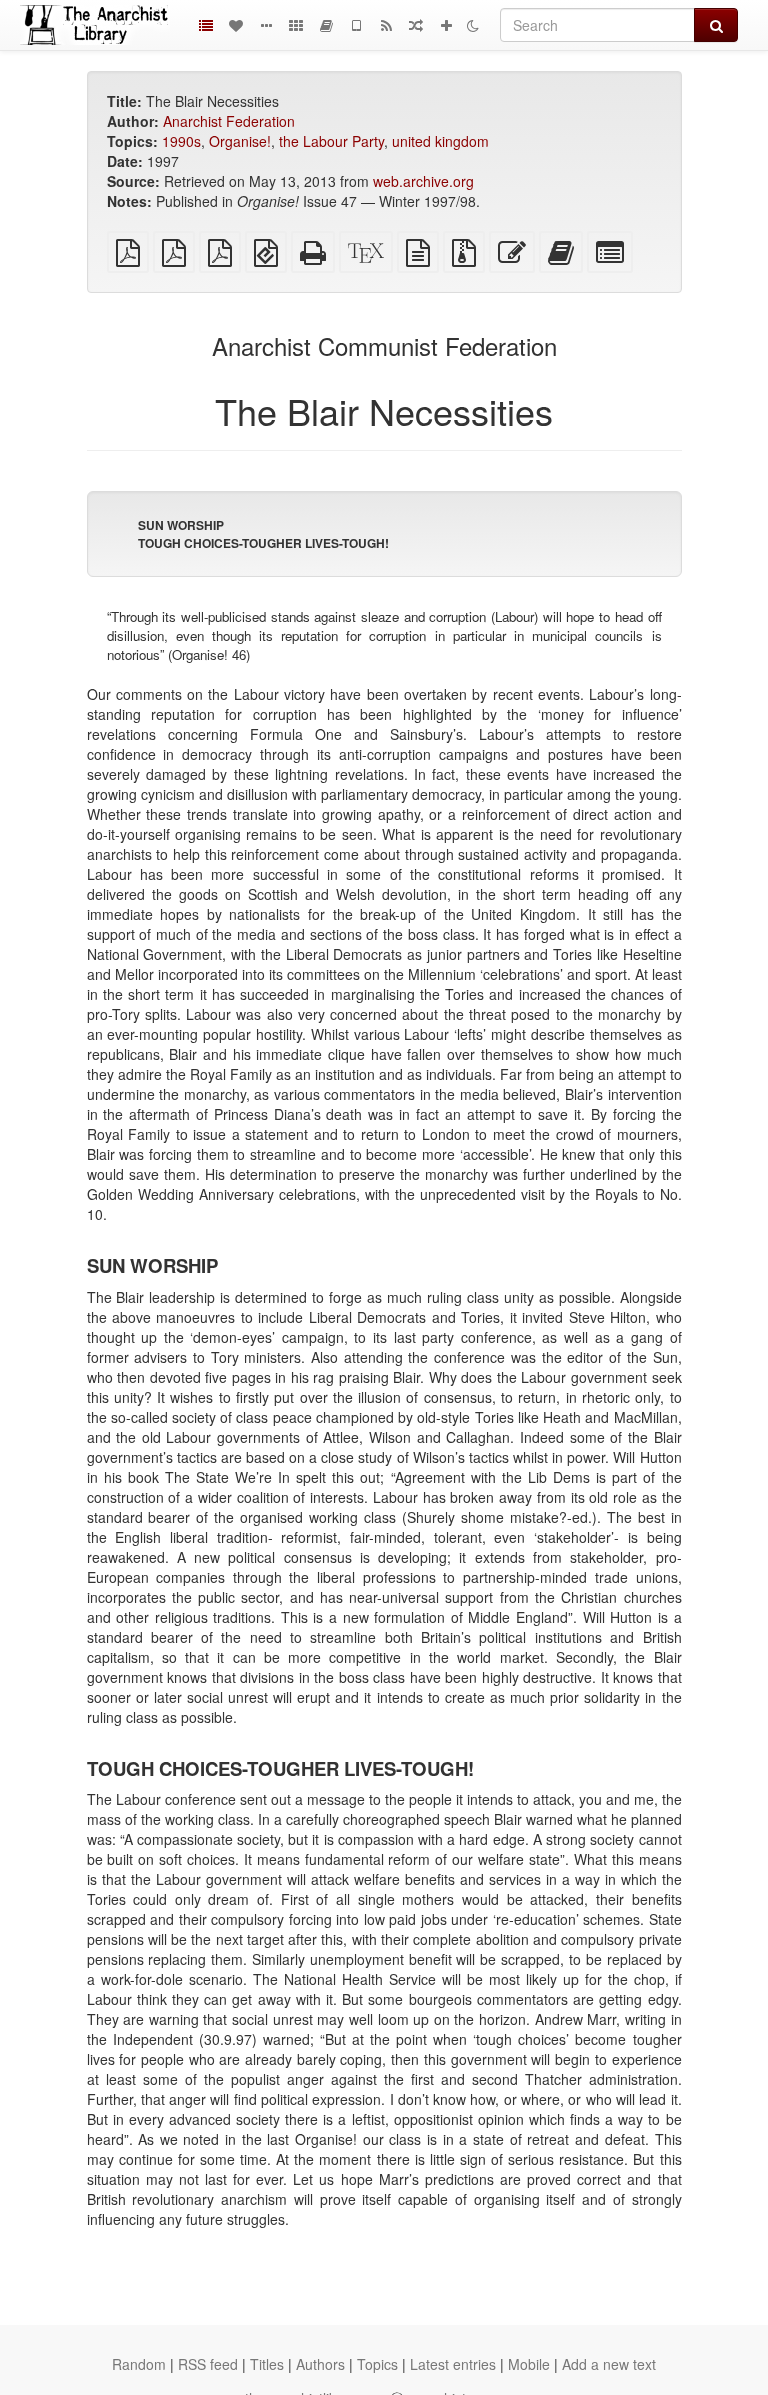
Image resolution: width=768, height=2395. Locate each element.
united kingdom (440, 141)
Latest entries (453, 2364)
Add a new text (609, 2364)
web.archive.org (423, 181)
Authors (320, 2364)
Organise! (240, 141)
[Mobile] (356, 25)
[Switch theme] (473, 25)
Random (139, 2364)
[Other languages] (296, 25)
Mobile (529, 2364)
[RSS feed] (386, 25)
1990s (181, 141)
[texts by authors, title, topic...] (236, 25)
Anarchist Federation (229, 121)
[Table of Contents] (206, 25)
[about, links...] (266, 25)
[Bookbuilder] (326, 25)
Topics (377, 2364)
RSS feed (208, 2364)
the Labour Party (331, 141)
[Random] (416, 25)
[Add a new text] (446, 25)
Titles (267, 2364)
